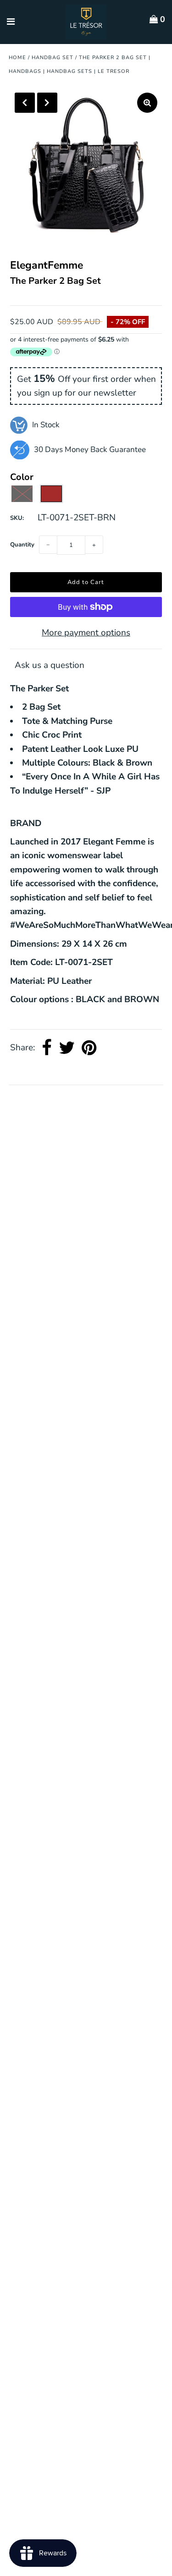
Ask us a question (50, 665)
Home (17, 58)
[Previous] (25, 103)
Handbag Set (53, 58)
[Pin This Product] (89, 1048)
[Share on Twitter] (67, 1048)
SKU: (17, 518)
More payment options (86, 633)
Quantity (22, 545)
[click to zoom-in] (147, 103)
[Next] (47, 103)
